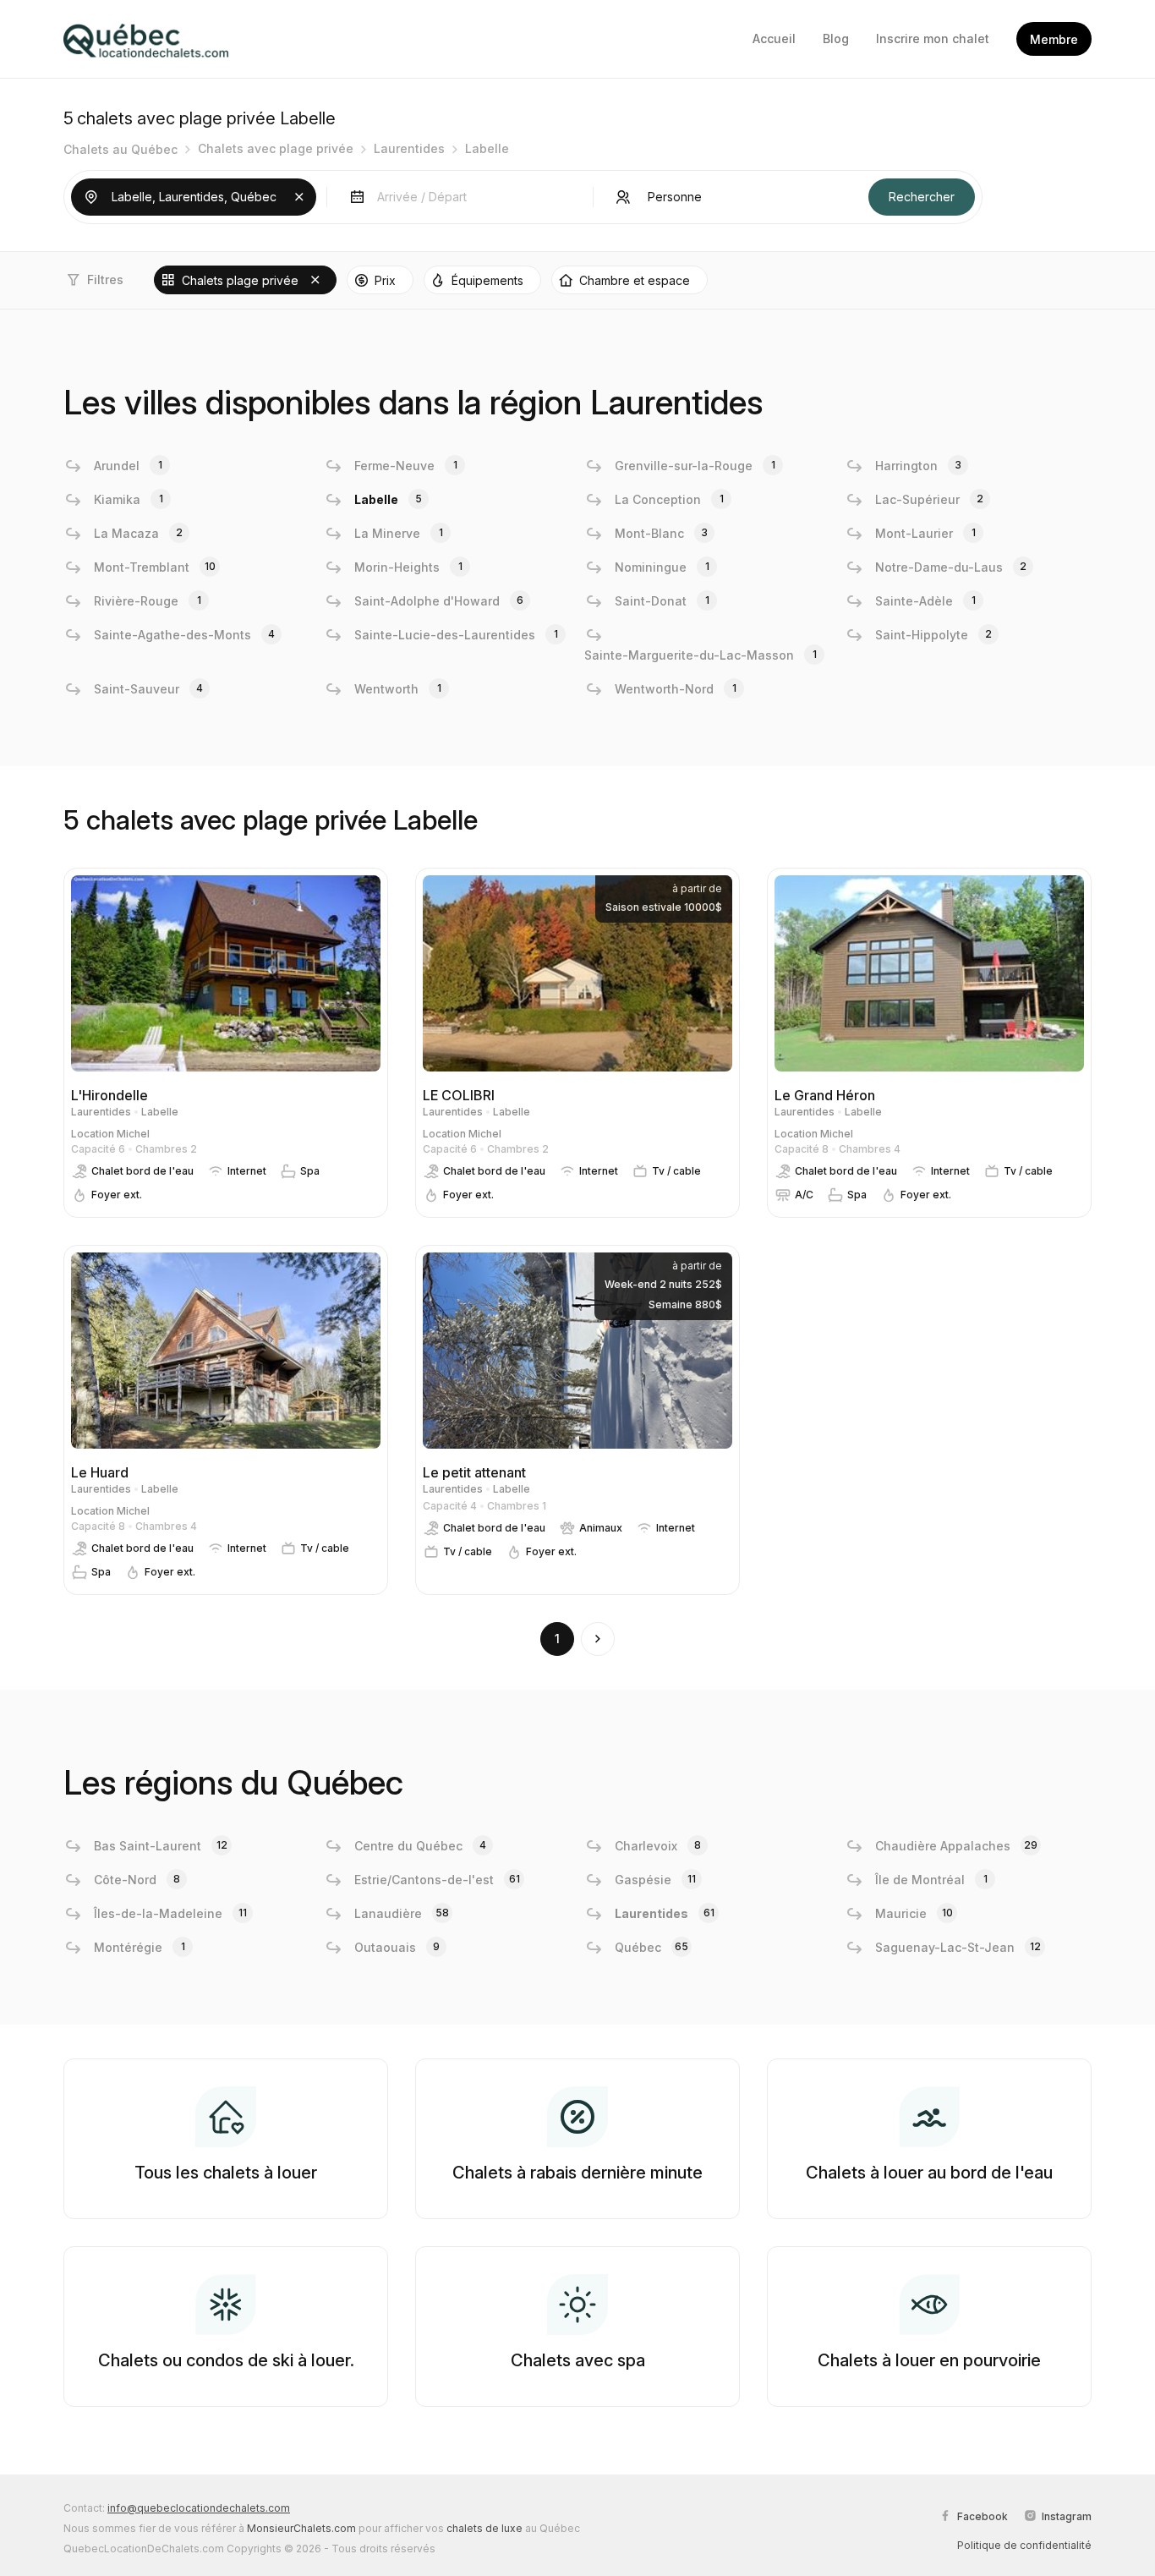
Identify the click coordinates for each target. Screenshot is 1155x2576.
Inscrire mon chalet (933, 38)
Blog (836, 38)
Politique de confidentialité (1024, 2545)
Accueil (774, 38)
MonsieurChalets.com (301, 2528)
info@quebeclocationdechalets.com (199, 2508)
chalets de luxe (484, 2528)
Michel (133, 1134)
